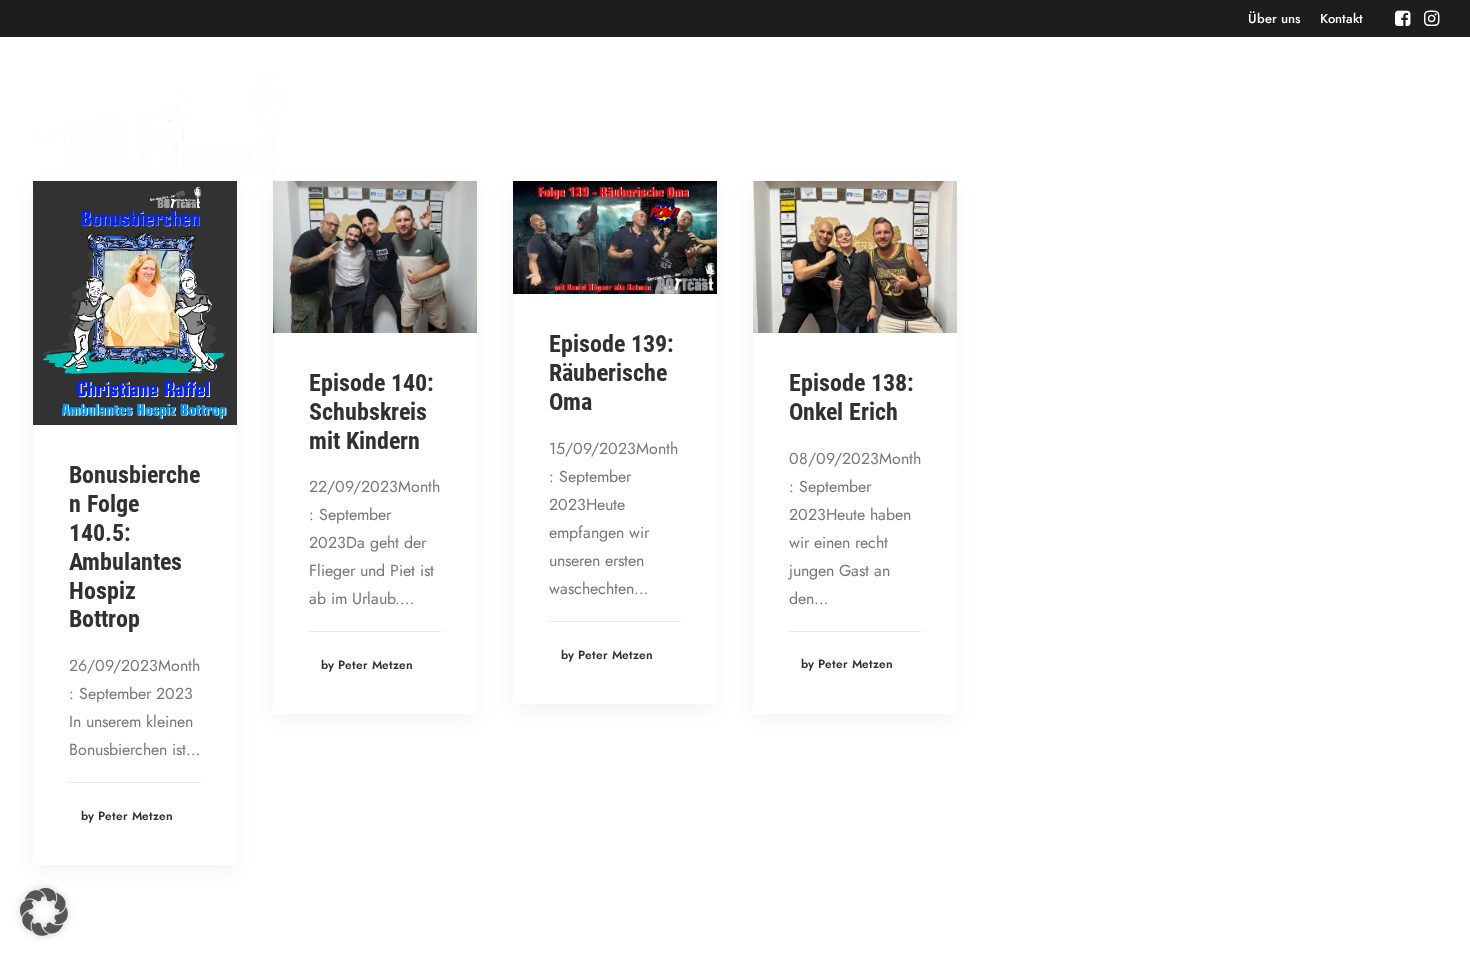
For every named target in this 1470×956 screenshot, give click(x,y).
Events (967, 124)
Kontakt (1341, 18)
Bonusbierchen (1163, 124)
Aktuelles (1052, 124)
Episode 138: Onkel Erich (851, 397)
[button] (1402, 18)
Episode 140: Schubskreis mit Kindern (371, 412)
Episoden (884, 124)
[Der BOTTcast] (158, 125)
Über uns (1274, 18)
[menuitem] (1274, 18)
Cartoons (1408, 124)
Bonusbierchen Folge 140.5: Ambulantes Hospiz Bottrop (134, 547)
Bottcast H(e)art (1295, 124)
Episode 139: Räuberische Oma (611, 373)
